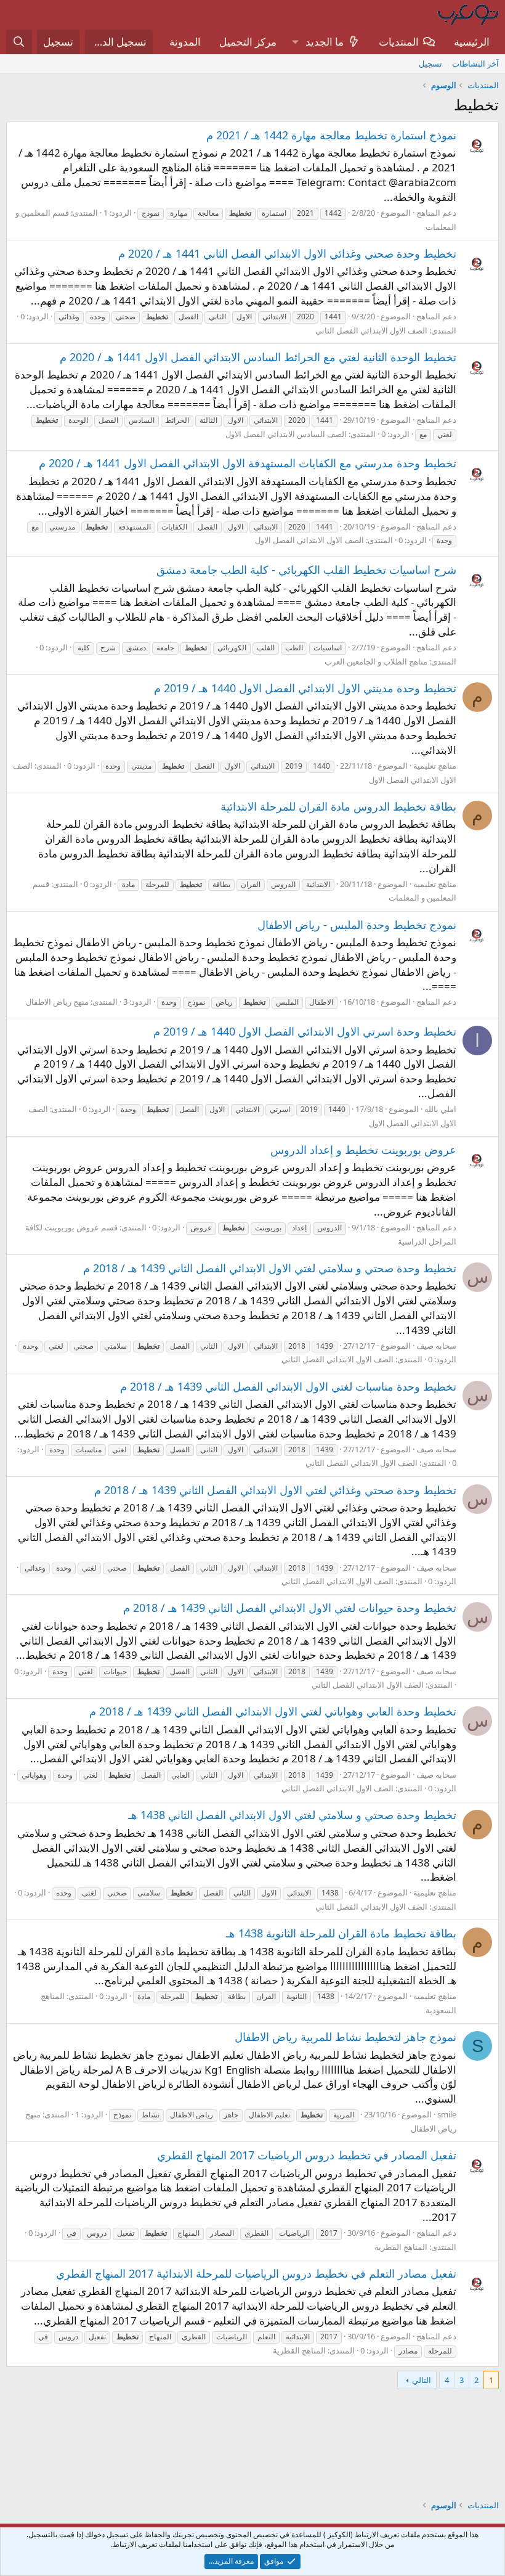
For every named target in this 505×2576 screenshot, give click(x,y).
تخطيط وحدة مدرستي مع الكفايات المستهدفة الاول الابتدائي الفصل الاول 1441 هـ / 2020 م (248, 463)
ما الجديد (325, 42)
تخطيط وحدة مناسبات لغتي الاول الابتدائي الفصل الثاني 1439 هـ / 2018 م (288, 1386)
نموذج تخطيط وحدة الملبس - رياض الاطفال (357, 925)
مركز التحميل (248, 42)
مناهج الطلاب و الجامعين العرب (376, 661)
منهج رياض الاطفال (57, 1002)
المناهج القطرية (401, 2247)
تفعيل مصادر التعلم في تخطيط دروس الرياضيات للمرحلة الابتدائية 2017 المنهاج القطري (256, 2273)
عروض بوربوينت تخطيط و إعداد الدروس (363, 1150)
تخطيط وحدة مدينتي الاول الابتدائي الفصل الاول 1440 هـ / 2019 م (305, 688)
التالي (422, 2380)
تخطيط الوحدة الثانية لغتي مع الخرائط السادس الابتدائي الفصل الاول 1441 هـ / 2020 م (258, 357)
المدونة (185, 42)
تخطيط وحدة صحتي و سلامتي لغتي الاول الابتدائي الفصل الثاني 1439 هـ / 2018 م (270, 1268)
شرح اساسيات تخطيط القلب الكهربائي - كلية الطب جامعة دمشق (306, 570)
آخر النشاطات (475, 63)
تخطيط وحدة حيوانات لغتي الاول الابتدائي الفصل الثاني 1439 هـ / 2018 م (290, 1608)
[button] (295, 42)
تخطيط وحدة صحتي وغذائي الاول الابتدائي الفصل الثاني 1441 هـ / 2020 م (287, 253)
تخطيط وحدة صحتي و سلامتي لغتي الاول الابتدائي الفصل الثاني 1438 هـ (292, 1815)
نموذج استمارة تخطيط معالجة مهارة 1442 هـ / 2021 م (331, 135)
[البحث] (19, 42)
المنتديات (399, 42)
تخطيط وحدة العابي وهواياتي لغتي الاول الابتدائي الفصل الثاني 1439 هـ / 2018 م (273, 1711)
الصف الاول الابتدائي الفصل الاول (309, 540)
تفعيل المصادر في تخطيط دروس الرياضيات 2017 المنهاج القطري (307, 2155)
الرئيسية (472, 42)
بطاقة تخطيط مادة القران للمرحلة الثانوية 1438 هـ (341, 1933)
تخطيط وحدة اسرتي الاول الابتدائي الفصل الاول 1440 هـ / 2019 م (305, 1031)
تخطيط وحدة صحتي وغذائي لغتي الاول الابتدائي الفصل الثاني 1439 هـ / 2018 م (275, 1490)
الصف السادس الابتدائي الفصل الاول (286, 434)
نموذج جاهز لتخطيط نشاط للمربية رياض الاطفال (345, 2037)
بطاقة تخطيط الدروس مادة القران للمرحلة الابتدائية (338, 806)
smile (447, 2114)
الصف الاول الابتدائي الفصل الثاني (371, 330)
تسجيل (430, 63)
